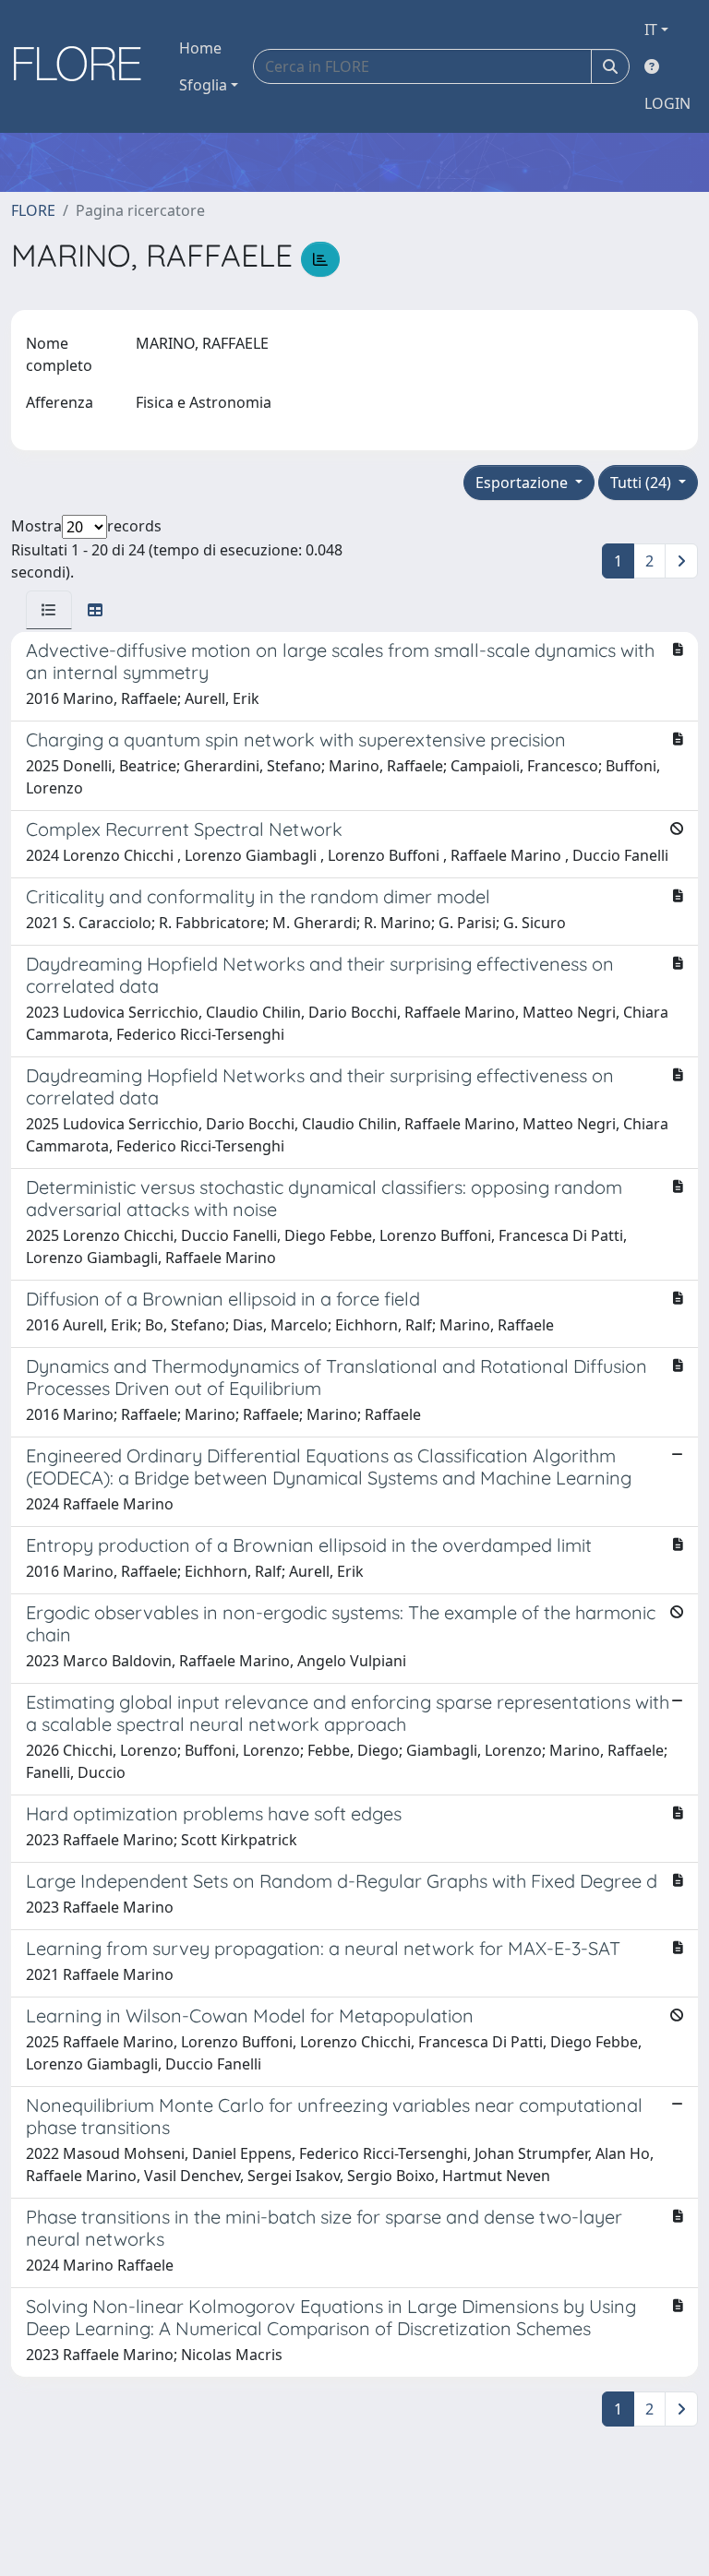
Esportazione (523, 483)
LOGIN (667, 103)
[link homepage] (84, 66)
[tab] (49, 610)
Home (200, 48)
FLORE (33, 210)
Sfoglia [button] (203, 85)
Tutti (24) (643, 483)
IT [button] (651, 30)
